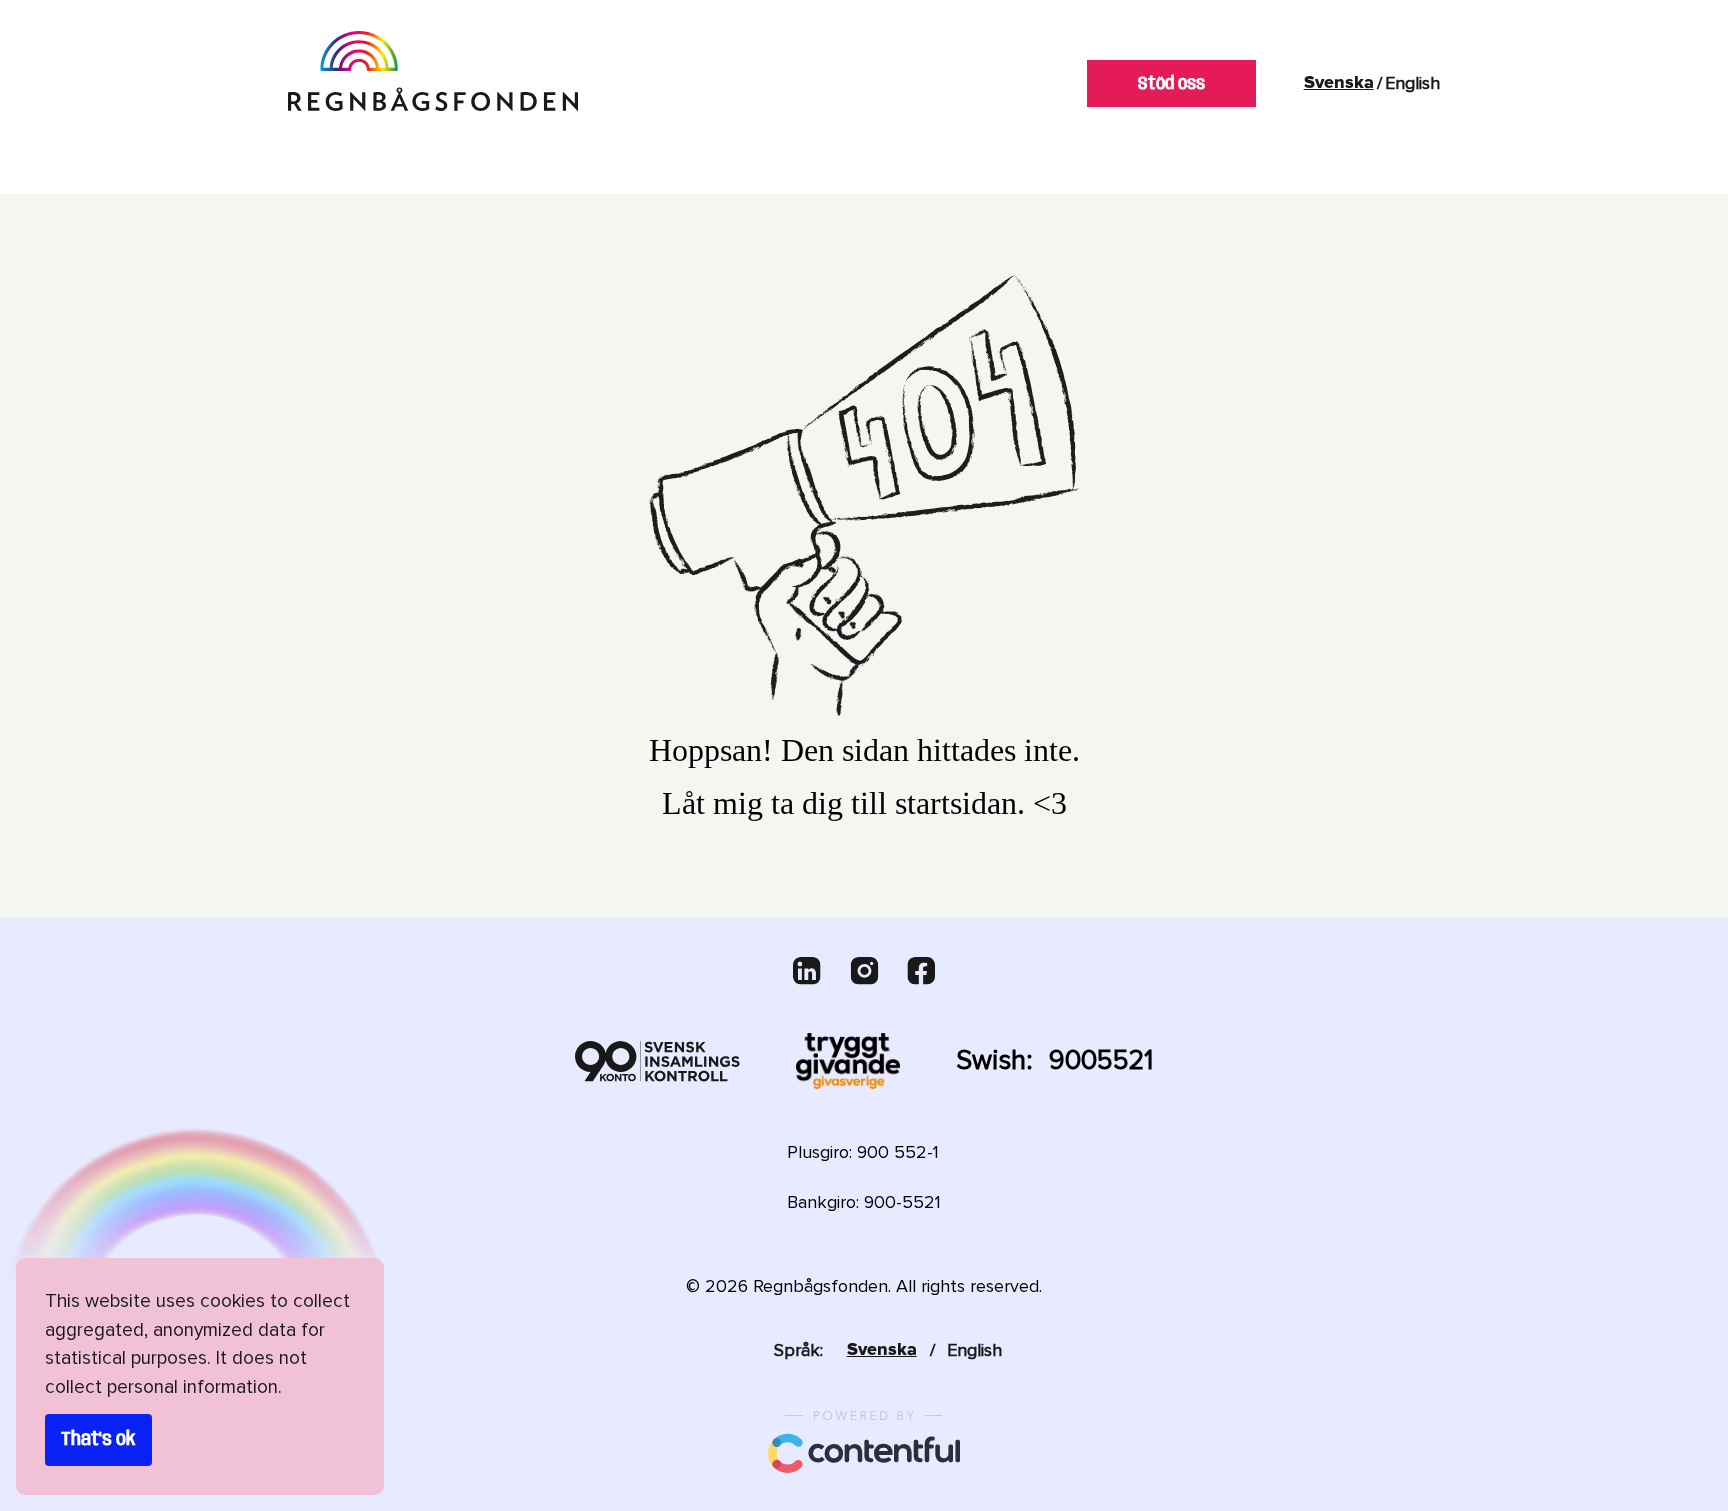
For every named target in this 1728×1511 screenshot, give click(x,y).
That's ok (98, 1440)
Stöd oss (1171, 84)
